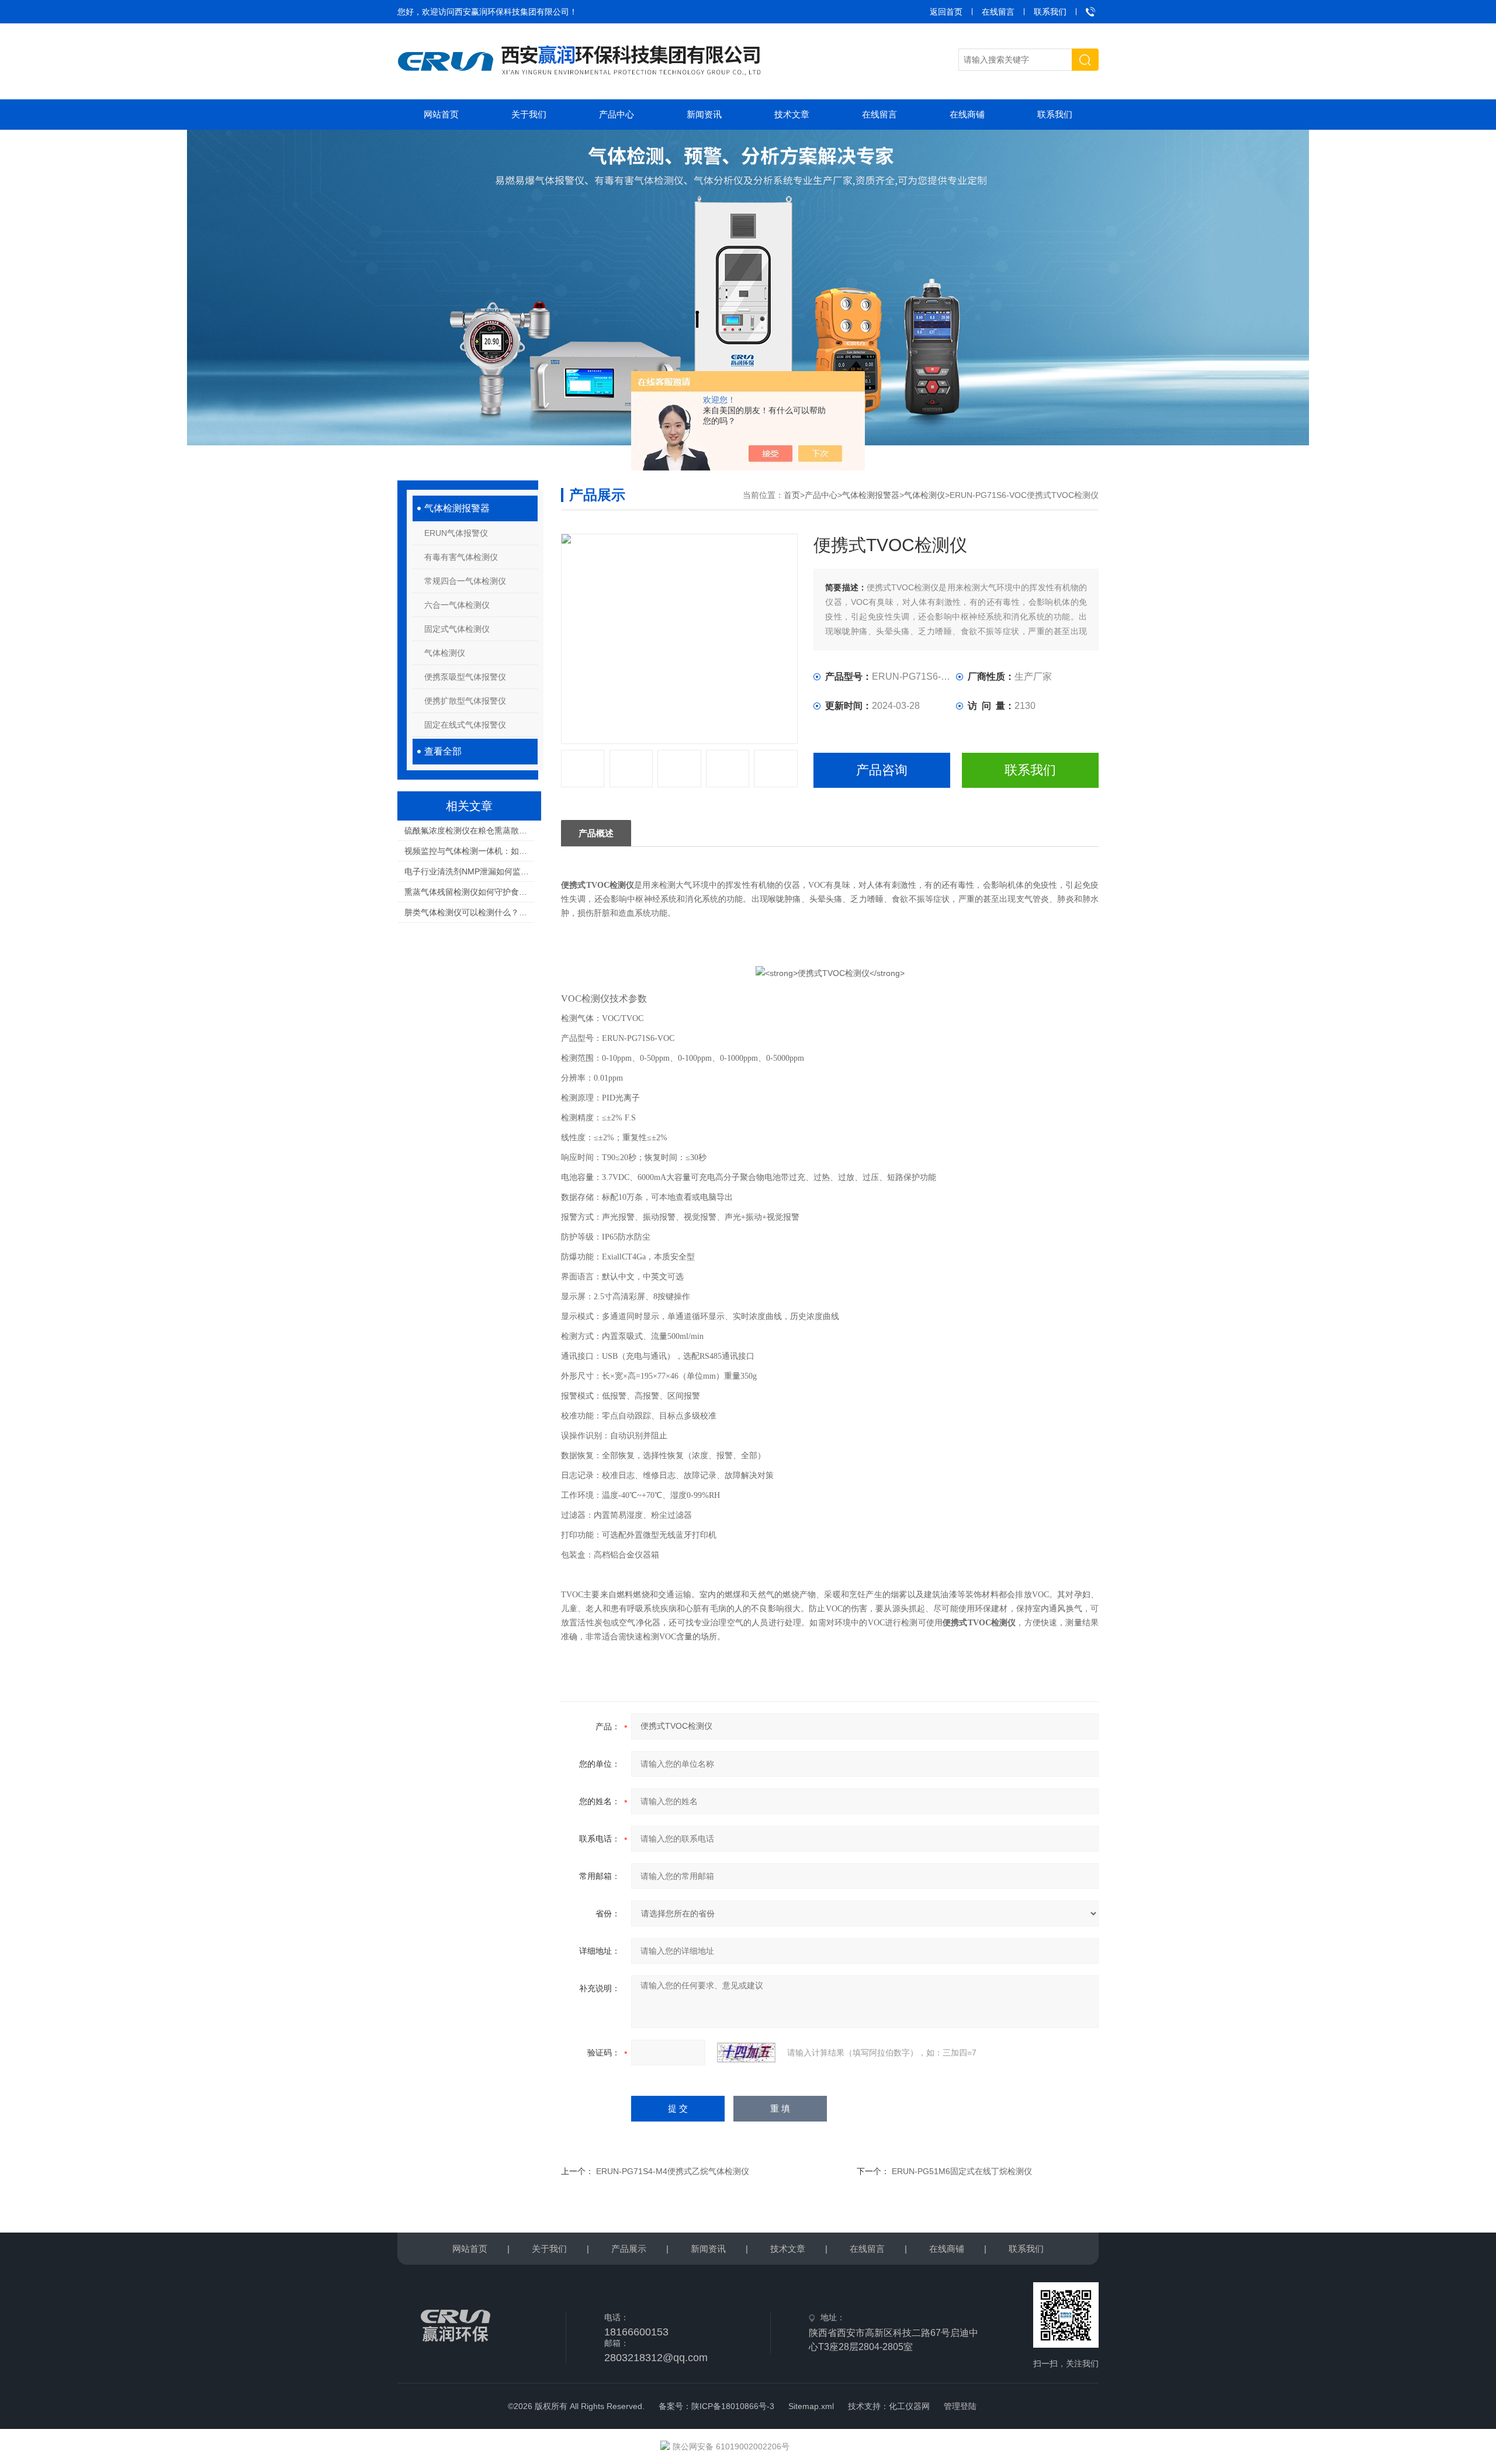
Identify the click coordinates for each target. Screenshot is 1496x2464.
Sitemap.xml (811, 2406)
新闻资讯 (704, 114)
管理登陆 (960, 2406)
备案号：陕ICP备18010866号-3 (716, 2406)
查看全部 (443, 751)
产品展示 (629, 2249)
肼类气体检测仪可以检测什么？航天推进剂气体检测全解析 (469, 912)
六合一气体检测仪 (457, 605)
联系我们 (1050, 12)
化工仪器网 (909, 2406)
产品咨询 (882, 770)
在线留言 (998, 12)
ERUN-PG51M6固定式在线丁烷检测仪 (962, 2171)
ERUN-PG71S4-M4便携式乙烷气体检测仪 (673, 2171)
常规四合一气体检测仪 (465, 581)
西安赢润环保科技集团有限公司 (512, 12)
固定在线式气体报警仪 (465, 725)
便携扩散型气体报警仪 (465, 701)
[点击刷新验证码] (746, 2053)
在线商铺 (967, 114)
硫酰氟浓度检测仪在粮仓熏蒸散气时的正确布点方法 (469, 830)
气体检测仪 (445, 653)
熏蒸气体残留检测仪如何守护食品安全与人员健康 (469, 892)
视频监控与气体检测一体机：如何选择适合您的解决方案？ (469, 851)
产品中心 (617, 114)
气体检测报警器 (457, 508)
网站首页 (441, 114)
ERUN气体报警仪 (456, 533)
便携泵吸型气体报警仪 (465, 677)
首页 (792, 495)
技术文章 (792, 114)
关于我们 (529, 114)
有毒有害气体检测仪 (461, 557)
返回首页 (946, 12)
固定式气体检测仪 (457, 629)
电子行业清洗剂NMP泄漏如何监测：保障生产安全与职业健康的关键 (469, 871)
